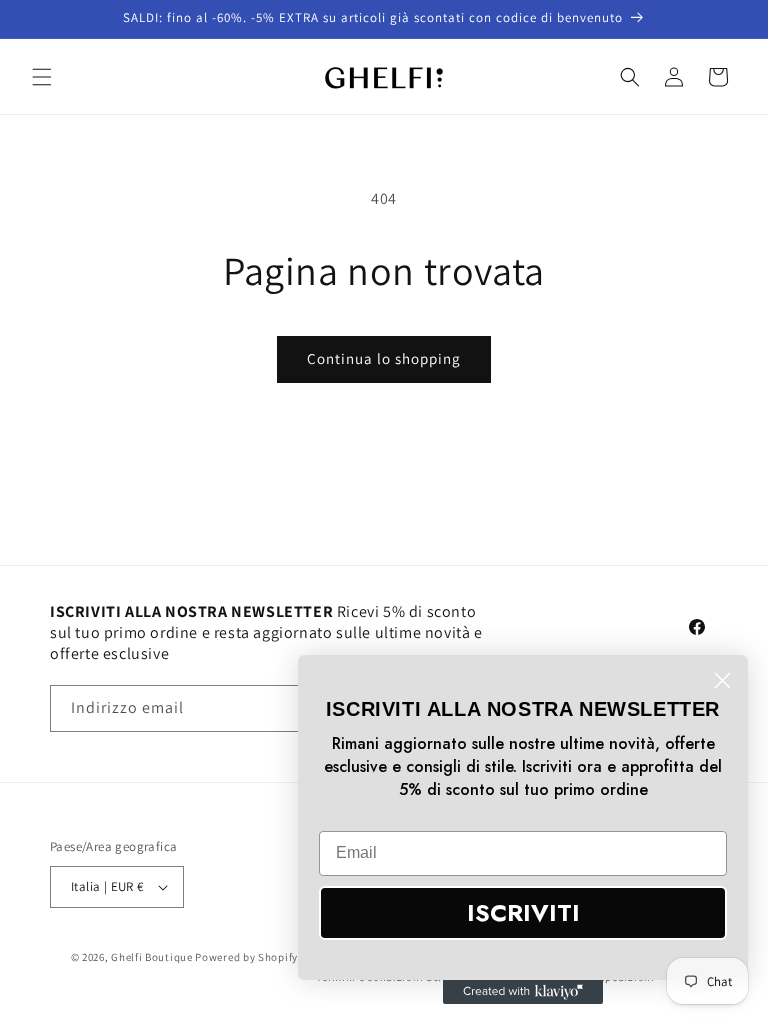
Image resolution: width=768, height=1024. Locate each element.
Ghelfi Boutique (152, 957)
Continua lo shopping (384, 358)
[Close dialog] (722, 680)
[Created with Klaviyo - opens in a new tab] (523, 992)
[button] (42, 77)
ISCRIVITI (523, 912)
